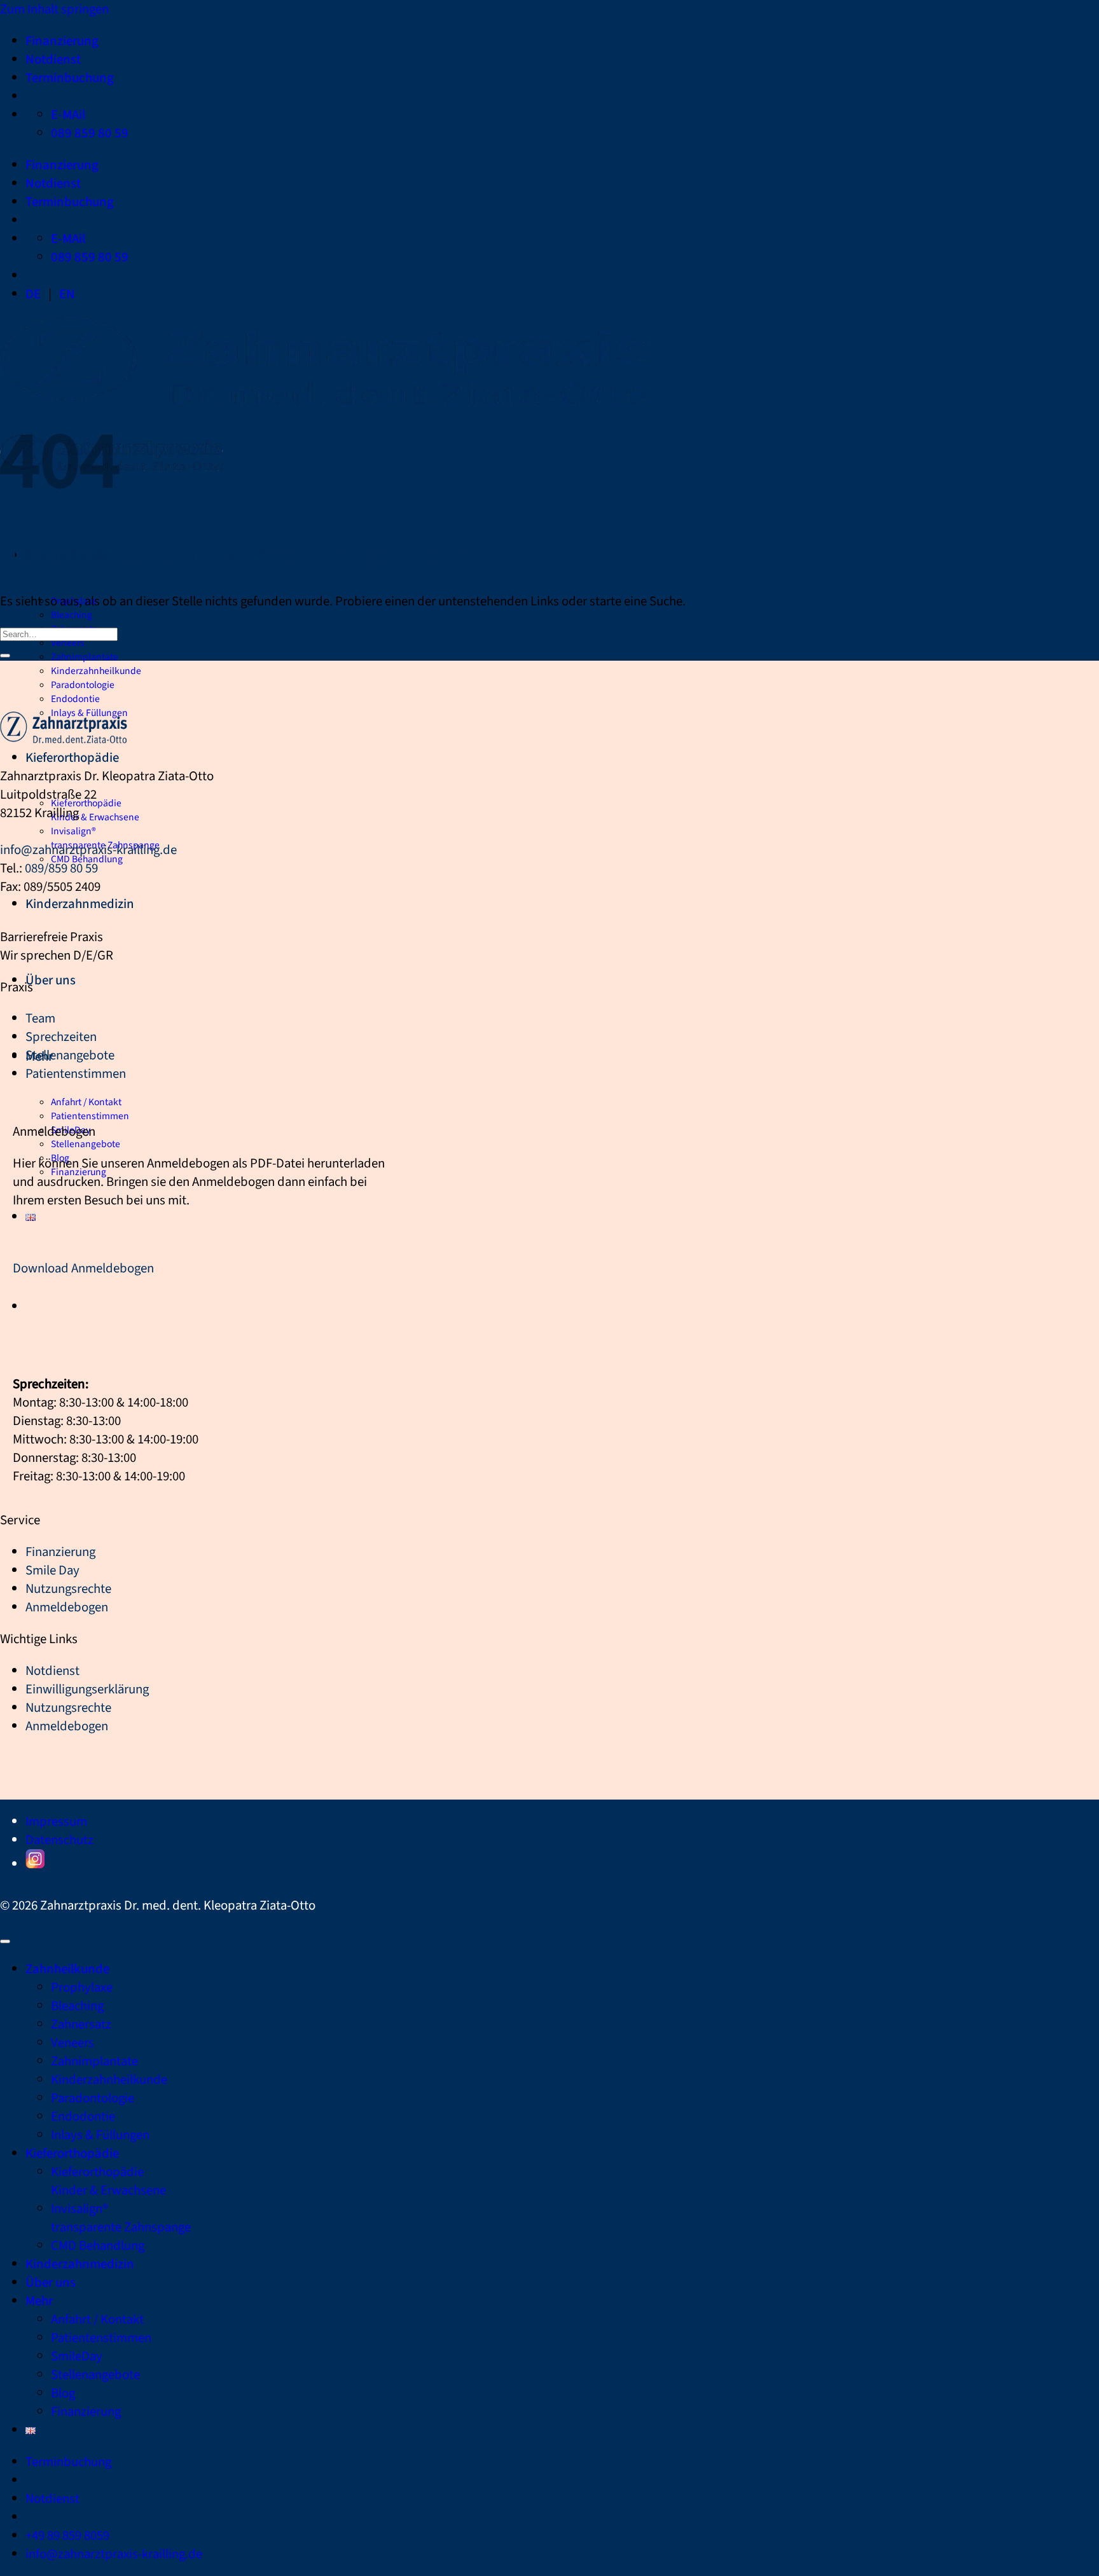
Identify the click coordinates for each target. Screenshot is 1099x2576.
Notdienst (53, 59)
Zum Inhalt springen (54, 9)
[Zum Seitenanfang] (5, 1941)
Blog (63, 2393)
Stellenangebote (86, 1144)
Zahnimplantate (85, 657)
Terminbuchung (70, 78)
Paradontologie (83, 685)
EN (67, 294)
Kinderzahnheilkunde (96, 671)
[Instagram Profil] (35, 1864)
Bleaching (72, 615)
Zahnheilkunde (67, 1969)
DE (33, 294)
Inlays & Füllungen (100, 2135)
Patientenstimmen (90, 1116)
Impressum (56, 1822)
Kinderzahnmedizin (80, 904)
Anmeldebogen (67, 1607)
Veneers (68, 643)
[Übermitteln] (5, 656)
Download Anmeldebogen (83, 1268)
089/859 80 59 (61, 868)
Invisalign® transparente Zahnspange (105, 838)
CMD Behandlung (98, 2246)
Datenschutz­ (59, 1840)
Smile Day (52, 1570)
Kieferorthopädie (72, 758)
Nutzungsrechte (68, 1589)
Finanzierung (62, 41)
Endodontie (75, 699)
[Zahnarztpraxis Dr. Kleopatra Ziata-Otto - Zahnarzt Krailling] (64, 739)
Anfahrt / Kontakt (86, 1102)
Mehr (39, 2301)
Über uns (51, 980)
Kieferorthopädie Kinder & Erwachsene (95, 810)
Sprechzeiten (61, 1037)
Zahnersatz (81, 2024)
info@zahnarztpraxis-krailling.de (88, 850)
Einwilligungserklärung (87, 1689)
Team (40, 1018)
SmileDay (77, 2356)
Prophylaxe (82, 1987)
